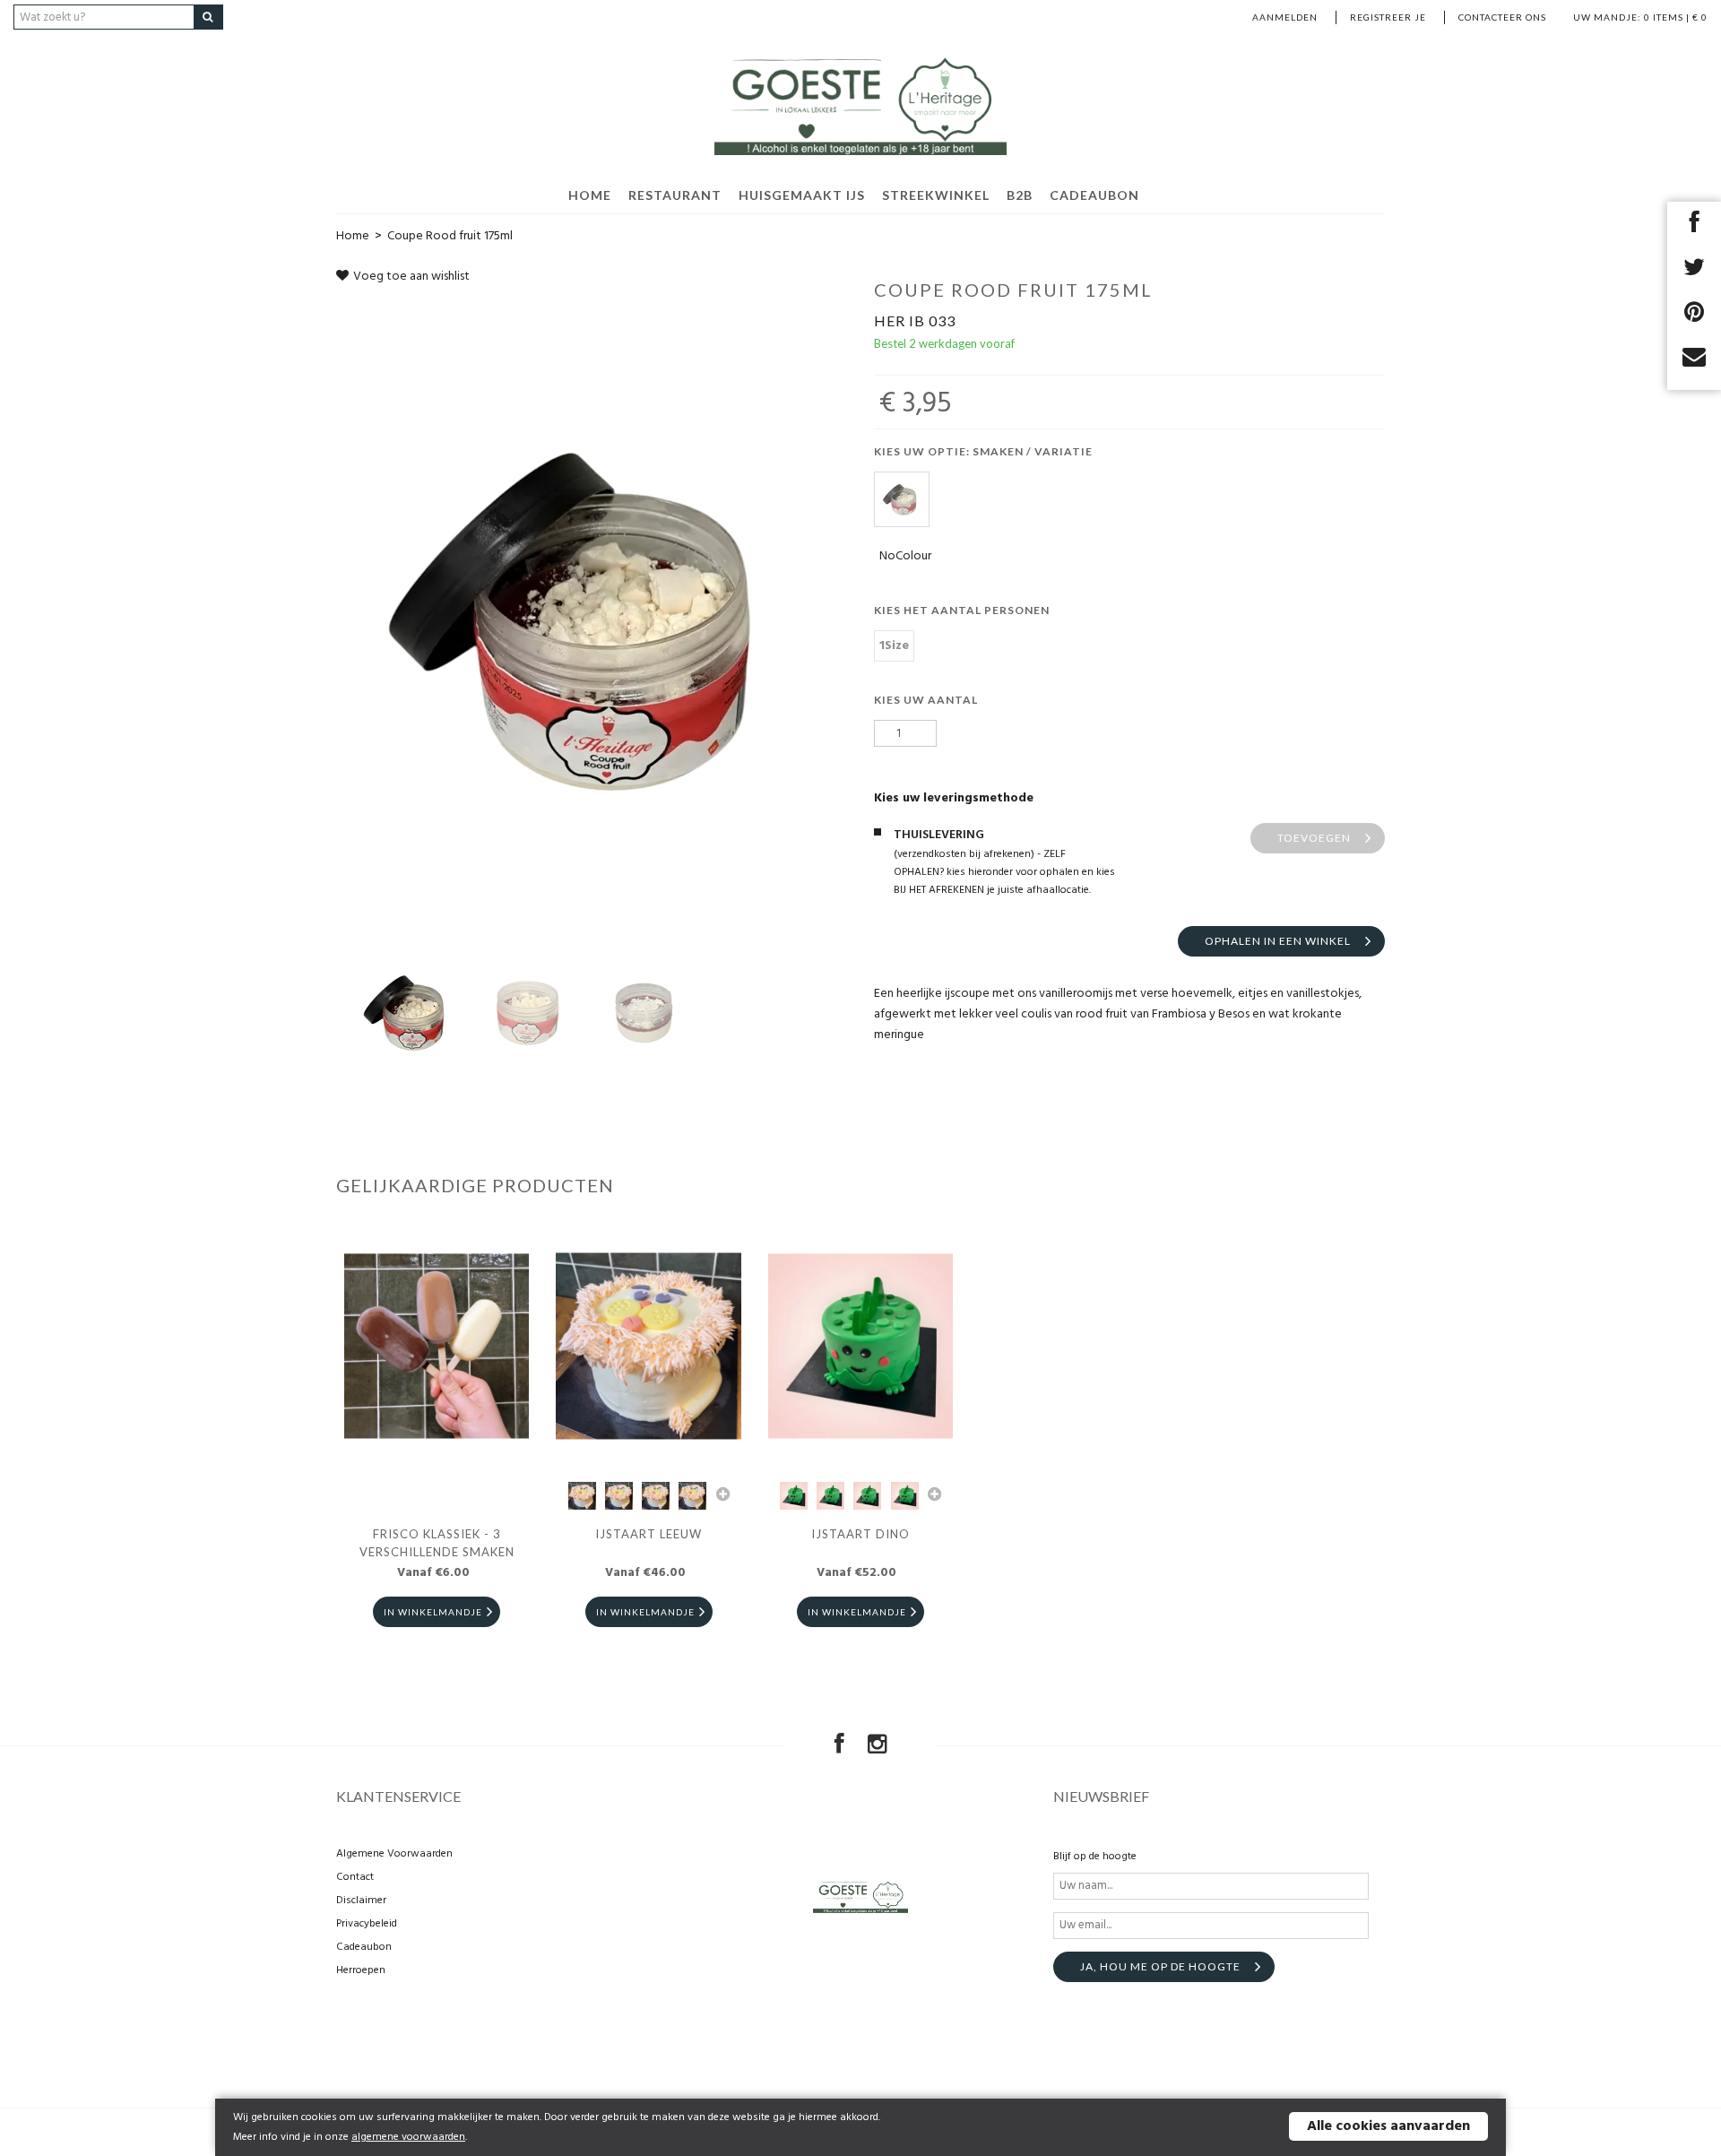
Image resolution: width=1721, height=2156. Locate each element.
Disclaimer (361, 1901)
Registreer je (1388, 17)
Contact (355, 1877)
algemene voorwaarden (408, 2137)
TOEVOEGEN (1314, 838)
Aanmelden (1285, 17)
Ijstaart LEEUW (649, 1534)
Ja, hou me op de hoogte (1160, 1966)
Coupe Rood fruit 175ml (450, 236)
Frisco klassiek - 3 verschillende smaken (437, 1543)
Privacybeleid (367, 1924)
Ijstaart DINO (860, 1534)
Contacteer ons (1502, 17)
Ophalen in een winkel (1278, 941)
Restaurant (675, 195)
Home (353, 236)
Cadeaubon (1094, 195)
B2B (1020, 195)
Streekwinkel (936, 195)
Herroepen (361, 1970)
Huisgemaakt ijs (802, 195)
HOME (590, 195)
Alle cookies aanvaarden (1388, 2126)
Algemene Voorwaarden (394, 1854)
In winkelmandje (433, 1612)
